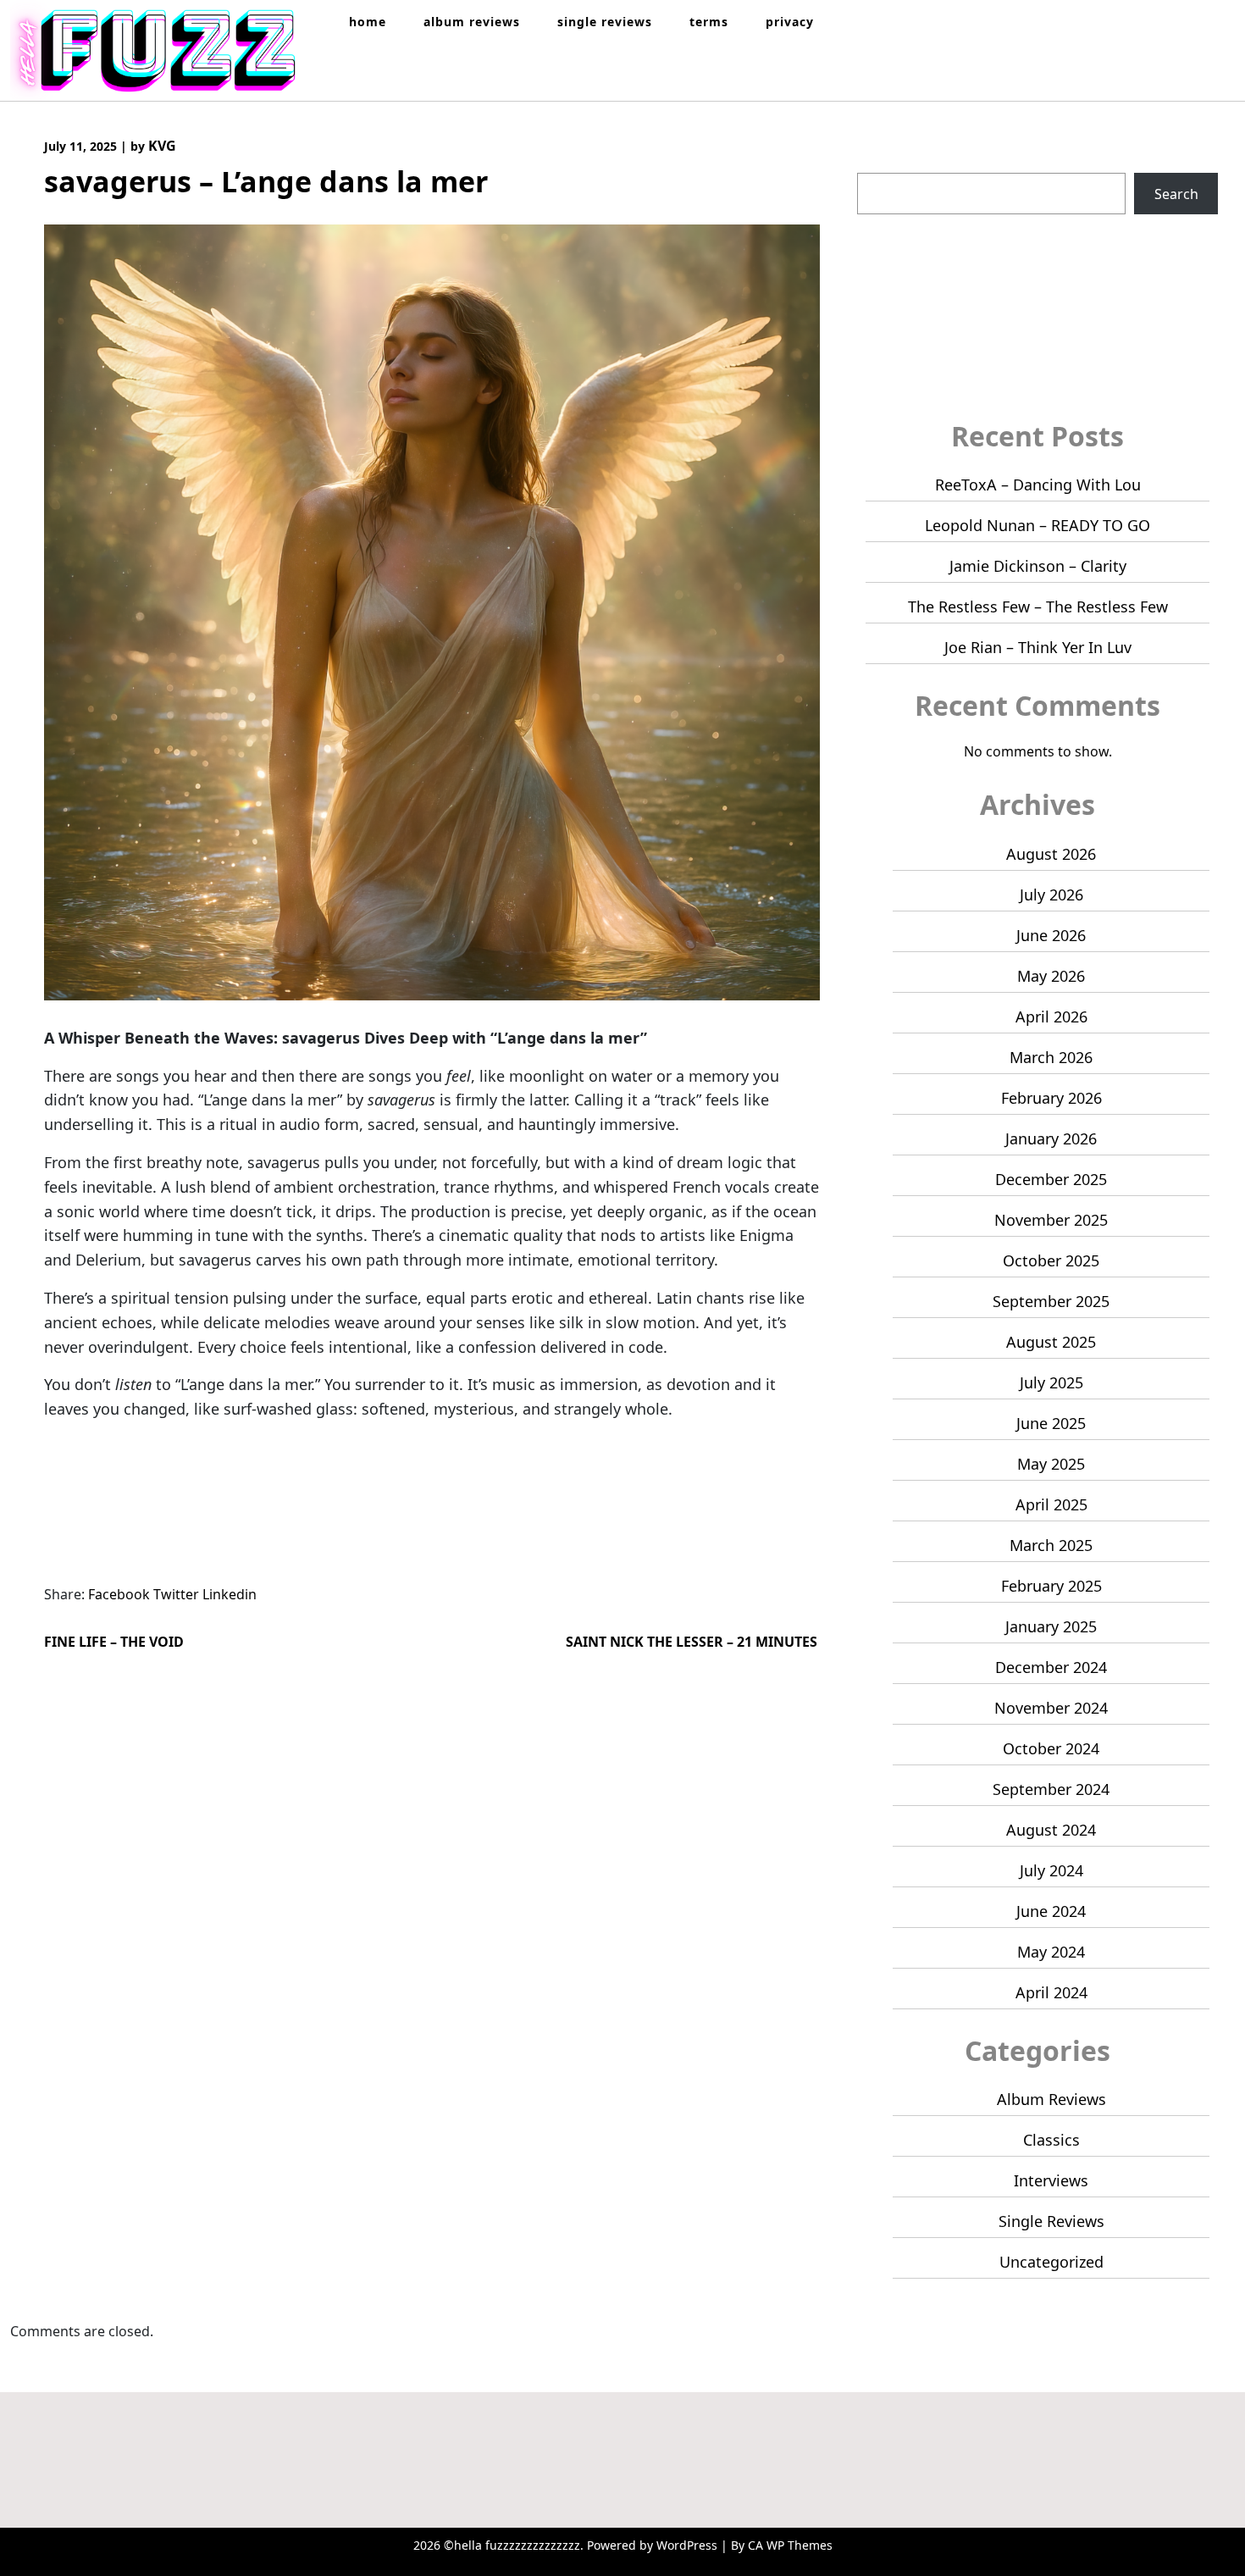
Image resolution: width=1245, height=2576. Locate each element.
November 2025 (1051, 1220)
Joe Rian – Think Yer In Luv (1038, 647)
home (368, 22)
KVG (162, 146)
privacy (790, 22)
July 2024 (1051, 1870)
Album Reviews (1051, 2099)
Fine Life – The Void (114, 1642)
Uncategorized (1051, 2262)
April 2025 (1051, 1504)
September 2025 (1051, 1301)
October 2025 (1051, 1260)
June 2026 (1051, 935)
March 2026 (1051, 1057)
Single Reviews (1051, 2221)
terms (709, 22)
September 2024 (1051, 1789)
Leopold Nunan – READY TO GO (1037, 525)
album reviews (472, 22)
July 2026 (1051, 895)
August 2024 (1051, 1830)
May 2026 (1051, 976)
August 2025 (1051, 1342)
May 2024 (1051, 1952)
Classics (1051, 2140)
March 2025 (1051, 1545)
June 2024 (1051, 1911)
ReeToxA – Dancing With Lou (1038, 485)
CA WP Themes (790, 2545)
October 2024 (1051, 1748)
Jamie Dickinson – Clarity (1038, 566)
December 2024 (1051, 1667)
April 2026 (1051, 1017)
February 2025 (1051, 1586)
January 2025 (1051, 1626)
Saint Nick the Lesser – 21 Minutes (692, 1642)
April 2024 (1051, 1992)
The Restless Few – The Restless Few (1038, 607)
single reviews (605, 22)
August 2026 (1051, 854)
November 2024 (1051, 1708)
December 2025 (1051, 1179)
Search (880, 163)
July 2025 (1051, 1382)
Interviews (1051, 2180)
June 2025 (1051, 1423)
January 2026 (1051, 1138)
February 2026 (1051, 1098)
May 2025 (1051, 1464)
